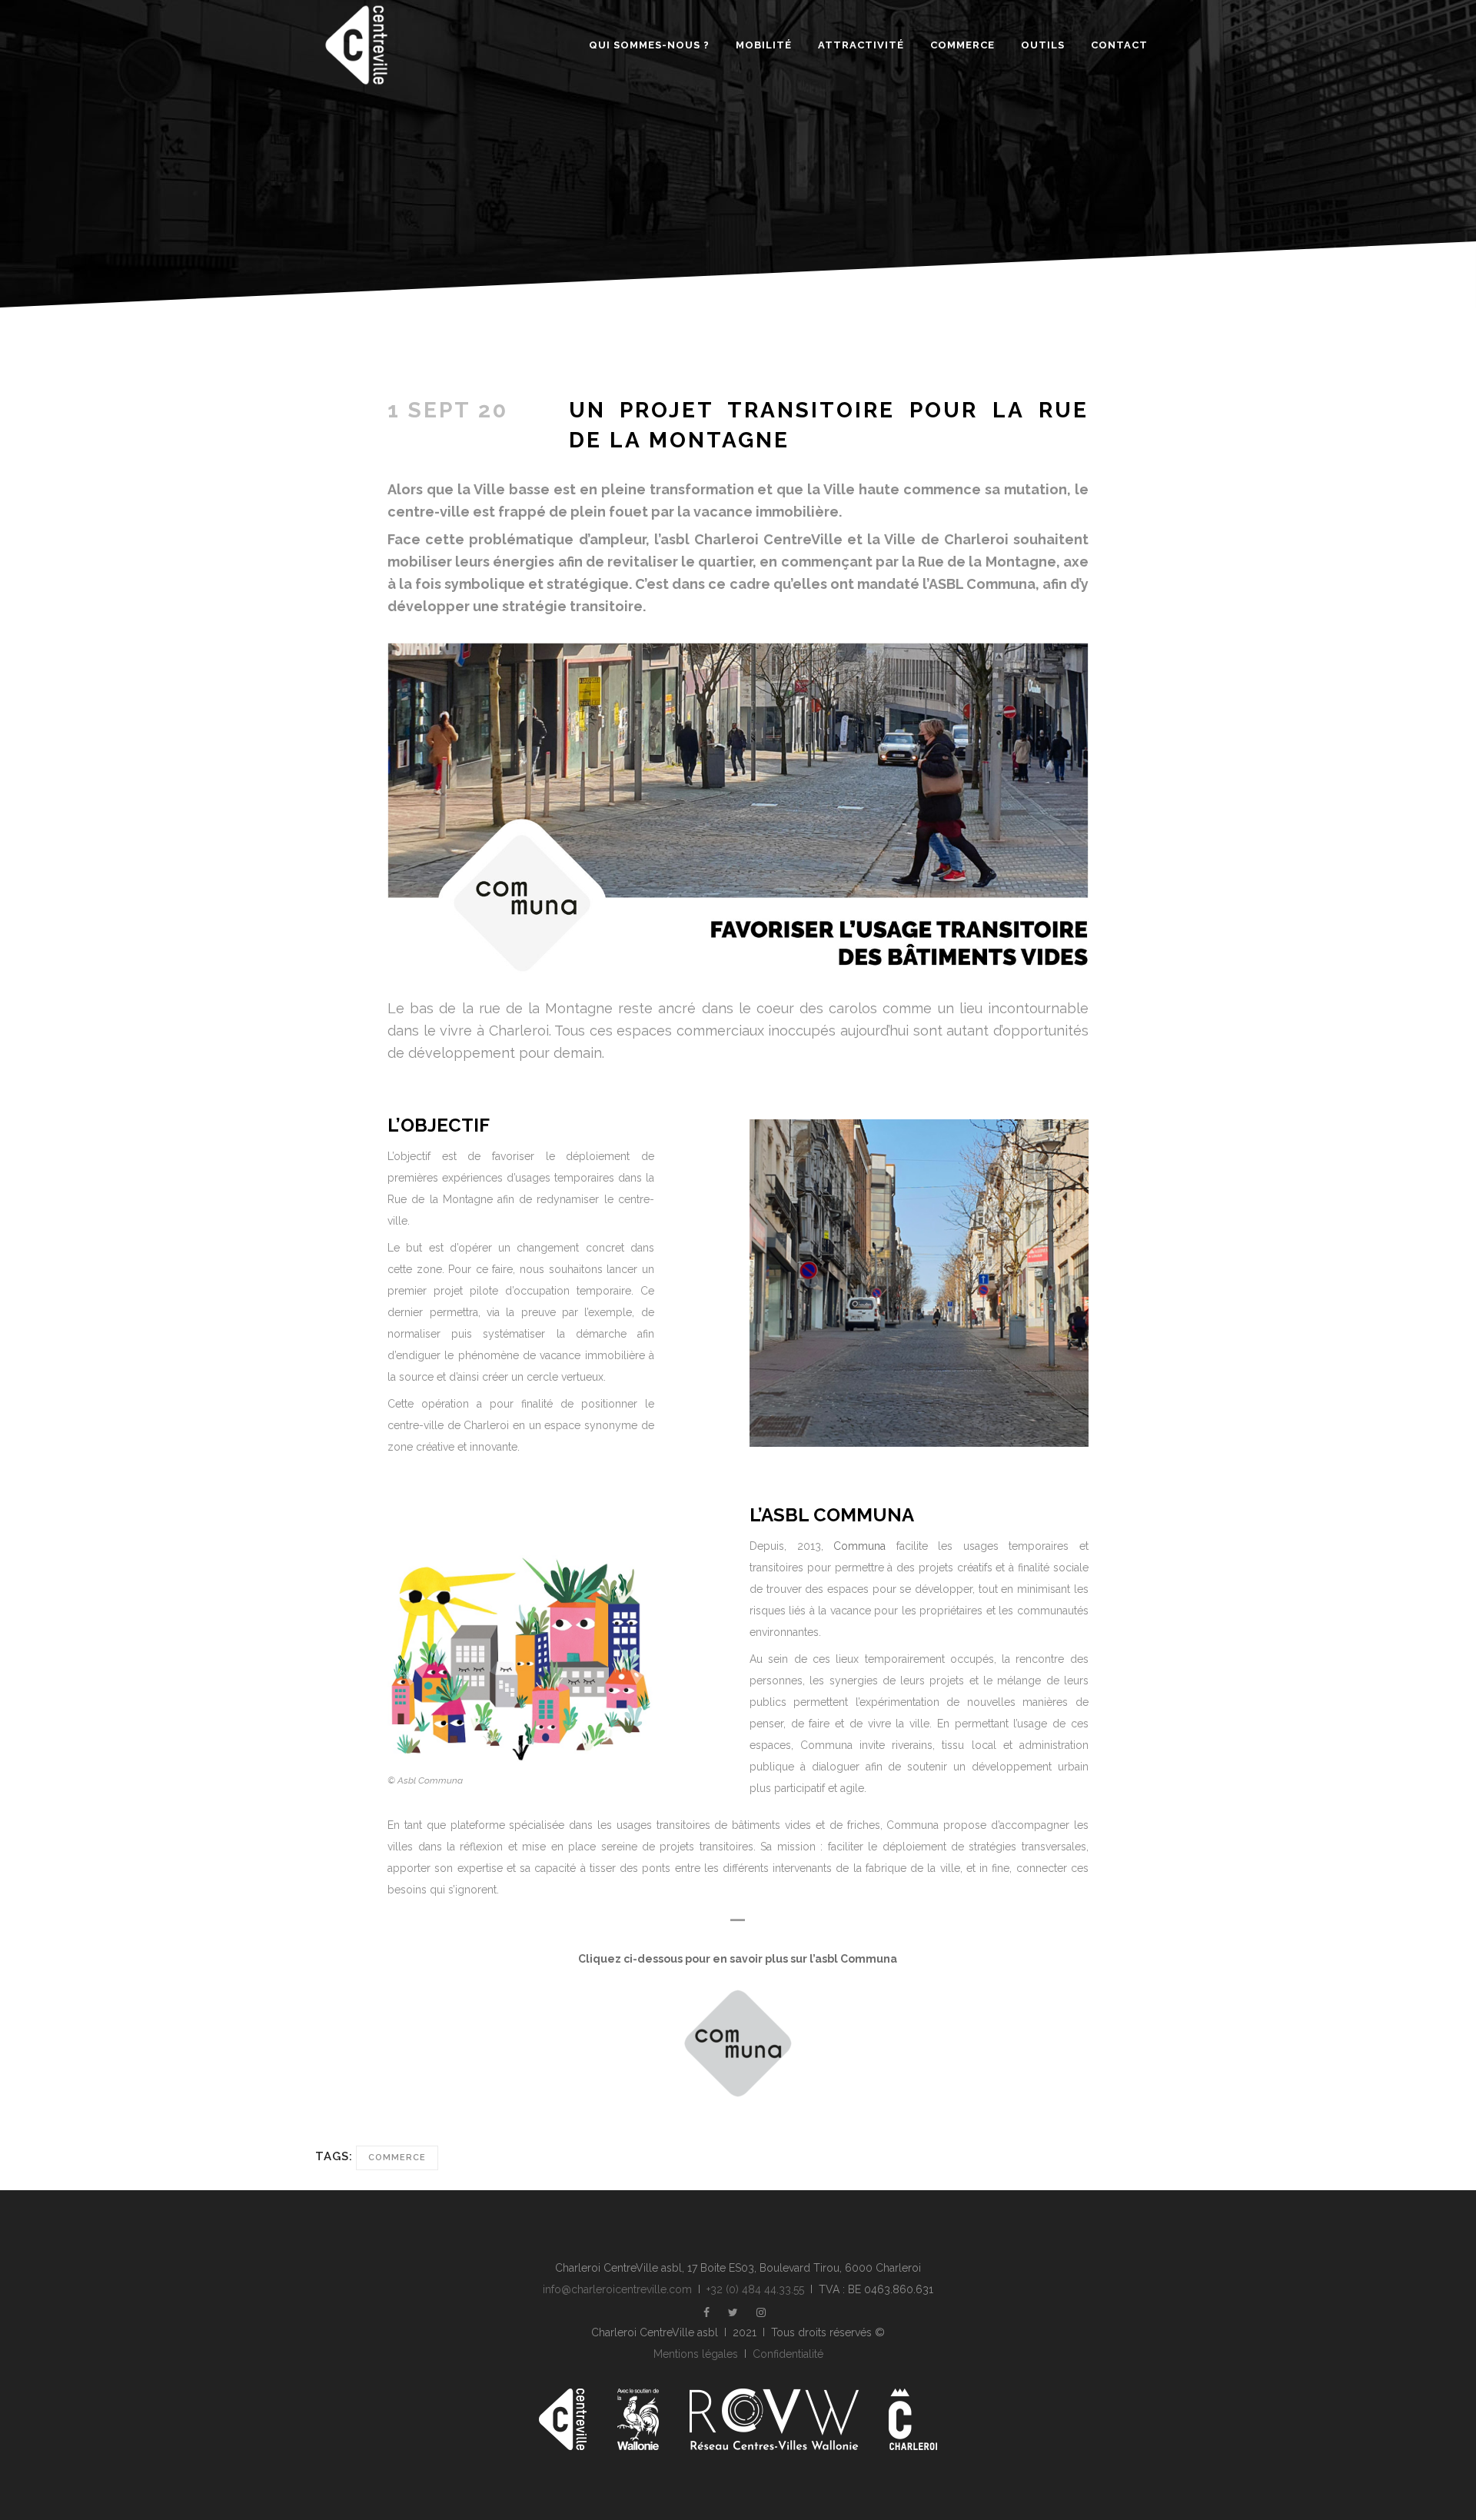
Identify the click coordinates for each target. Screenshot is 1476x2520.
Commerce (397, 2158)
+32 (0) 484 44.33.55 (755, 2289)
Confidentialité (788, 2354)
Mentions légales (696, 2354)
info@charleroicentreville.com (617, 2289)
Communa (859, 1546)
